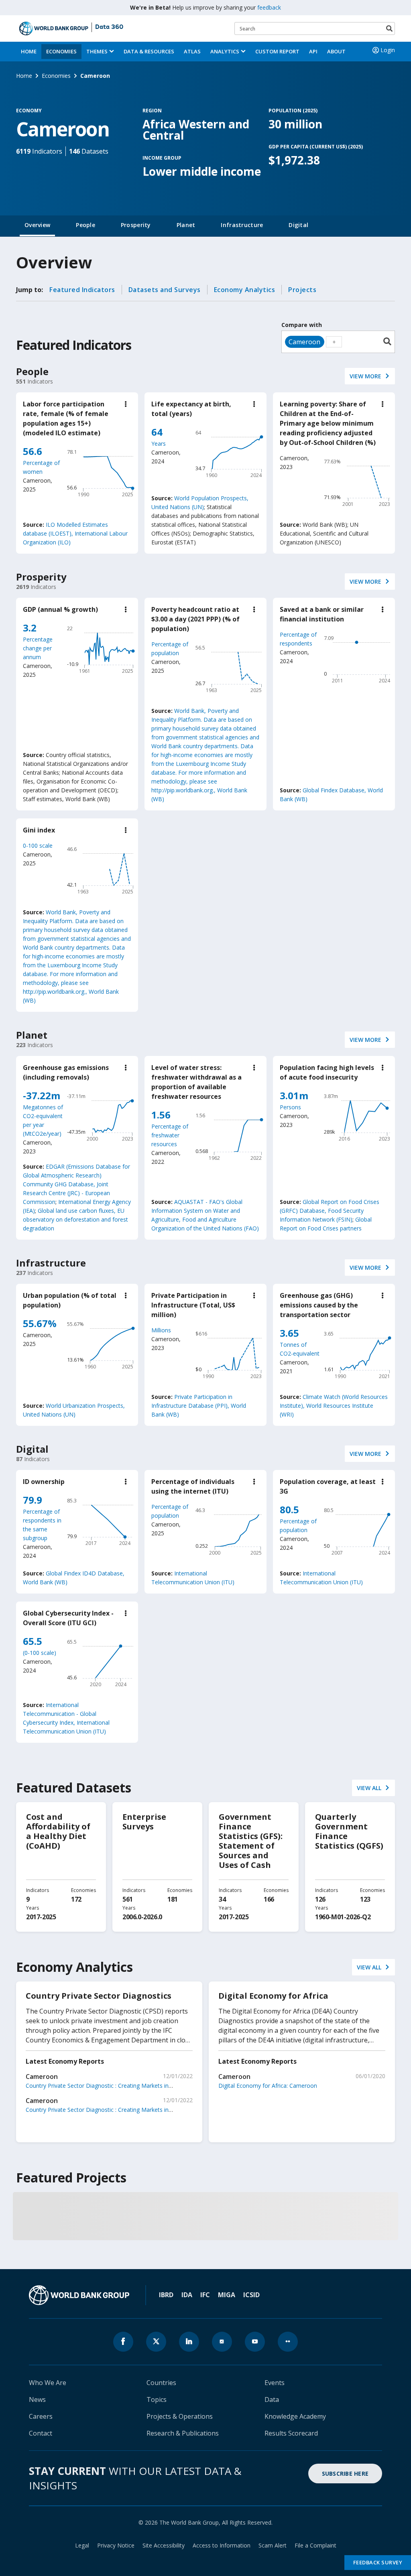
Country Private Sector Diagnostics (99, 1996)
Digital (32, 1449)
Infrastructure (51, 1263)
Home (29, 51)
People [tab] (85, 225)
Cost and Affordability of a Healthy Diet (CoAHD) (58, 1831)
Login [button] (388, 50)
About (336, 51)
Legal (82, 2545)
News (37, 2399)
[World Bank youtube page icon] (255, 2342)
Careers (41, 2416)
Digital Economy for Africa (273, 1996)
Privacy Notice (116, 2545)
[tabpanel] (205, 1253)
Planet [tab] (186, 225)
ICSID (251, 2295)
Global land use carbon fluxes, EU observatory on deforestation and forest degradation (75, 1219)
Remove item (321, 342)
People (32, 371)
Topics (157, 2399)
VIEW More (365, 376)
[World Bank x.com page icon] (156, 2342)
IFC (205, 2295)
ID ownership (44, 1482)
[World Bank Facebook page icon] (123, 2342)
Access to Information (222, 2545)
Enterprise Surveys (144, 1822)
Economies (61, 51)
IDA (187, 2295)
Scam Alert (273, 2545)
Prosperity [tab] (136, 225)
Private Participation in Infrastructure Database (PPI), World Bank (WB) (199, 1406)
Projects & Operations (180, 2416)
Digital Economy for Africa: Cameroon (268, 2086)
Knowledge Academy (295, 2416)
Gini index (39, 830)
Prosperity (41, 577)
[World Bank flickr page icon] (288, 2342)
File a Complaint (315, 2545)
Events (275, 2383)
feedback (269, 7)
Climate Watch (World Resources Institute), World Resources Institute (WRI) (334, 1406)
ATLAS (192, 51)
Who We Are (48, 2383)
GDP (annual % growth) (60, 609)
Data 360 (109, 27)
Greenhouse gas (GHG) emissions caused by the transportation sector (319, 1305)
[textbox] (334, 342)
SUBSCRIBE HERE (345, 2473)
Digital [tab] (298, 225)
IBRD (166, 2295)
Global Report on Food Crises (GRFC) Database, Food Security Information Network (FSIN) (330, 1211)
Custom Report (277, 51)
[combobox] (338, 342)
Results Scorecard (291, 2433)
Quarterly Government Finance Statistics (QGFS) (349, 1831)
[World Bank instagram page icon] (222, 2342)
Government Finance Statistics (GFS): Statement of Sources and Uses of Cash (251, 1841)
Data (272, 2399)
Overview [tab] (37, 225)
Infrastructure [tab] (242, 225)
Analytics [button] (225, 51)
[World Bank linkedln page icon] (189, 2342)
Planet (32, 1035)
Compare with (302, 325)
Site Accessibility (164, 2545)
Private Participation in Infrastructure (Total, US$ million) (193, 1305)
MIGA (227, 2295)
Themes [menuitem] (97, 51)
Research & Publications (183, 2433)
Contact (41, 2433)
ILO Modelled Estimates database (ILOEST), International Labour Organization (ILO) (75, 533)
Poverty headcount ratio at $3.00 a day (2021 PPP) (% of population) (195, 619)
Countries (161, 2383)
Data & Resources (149, 51)
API (313, 51)
